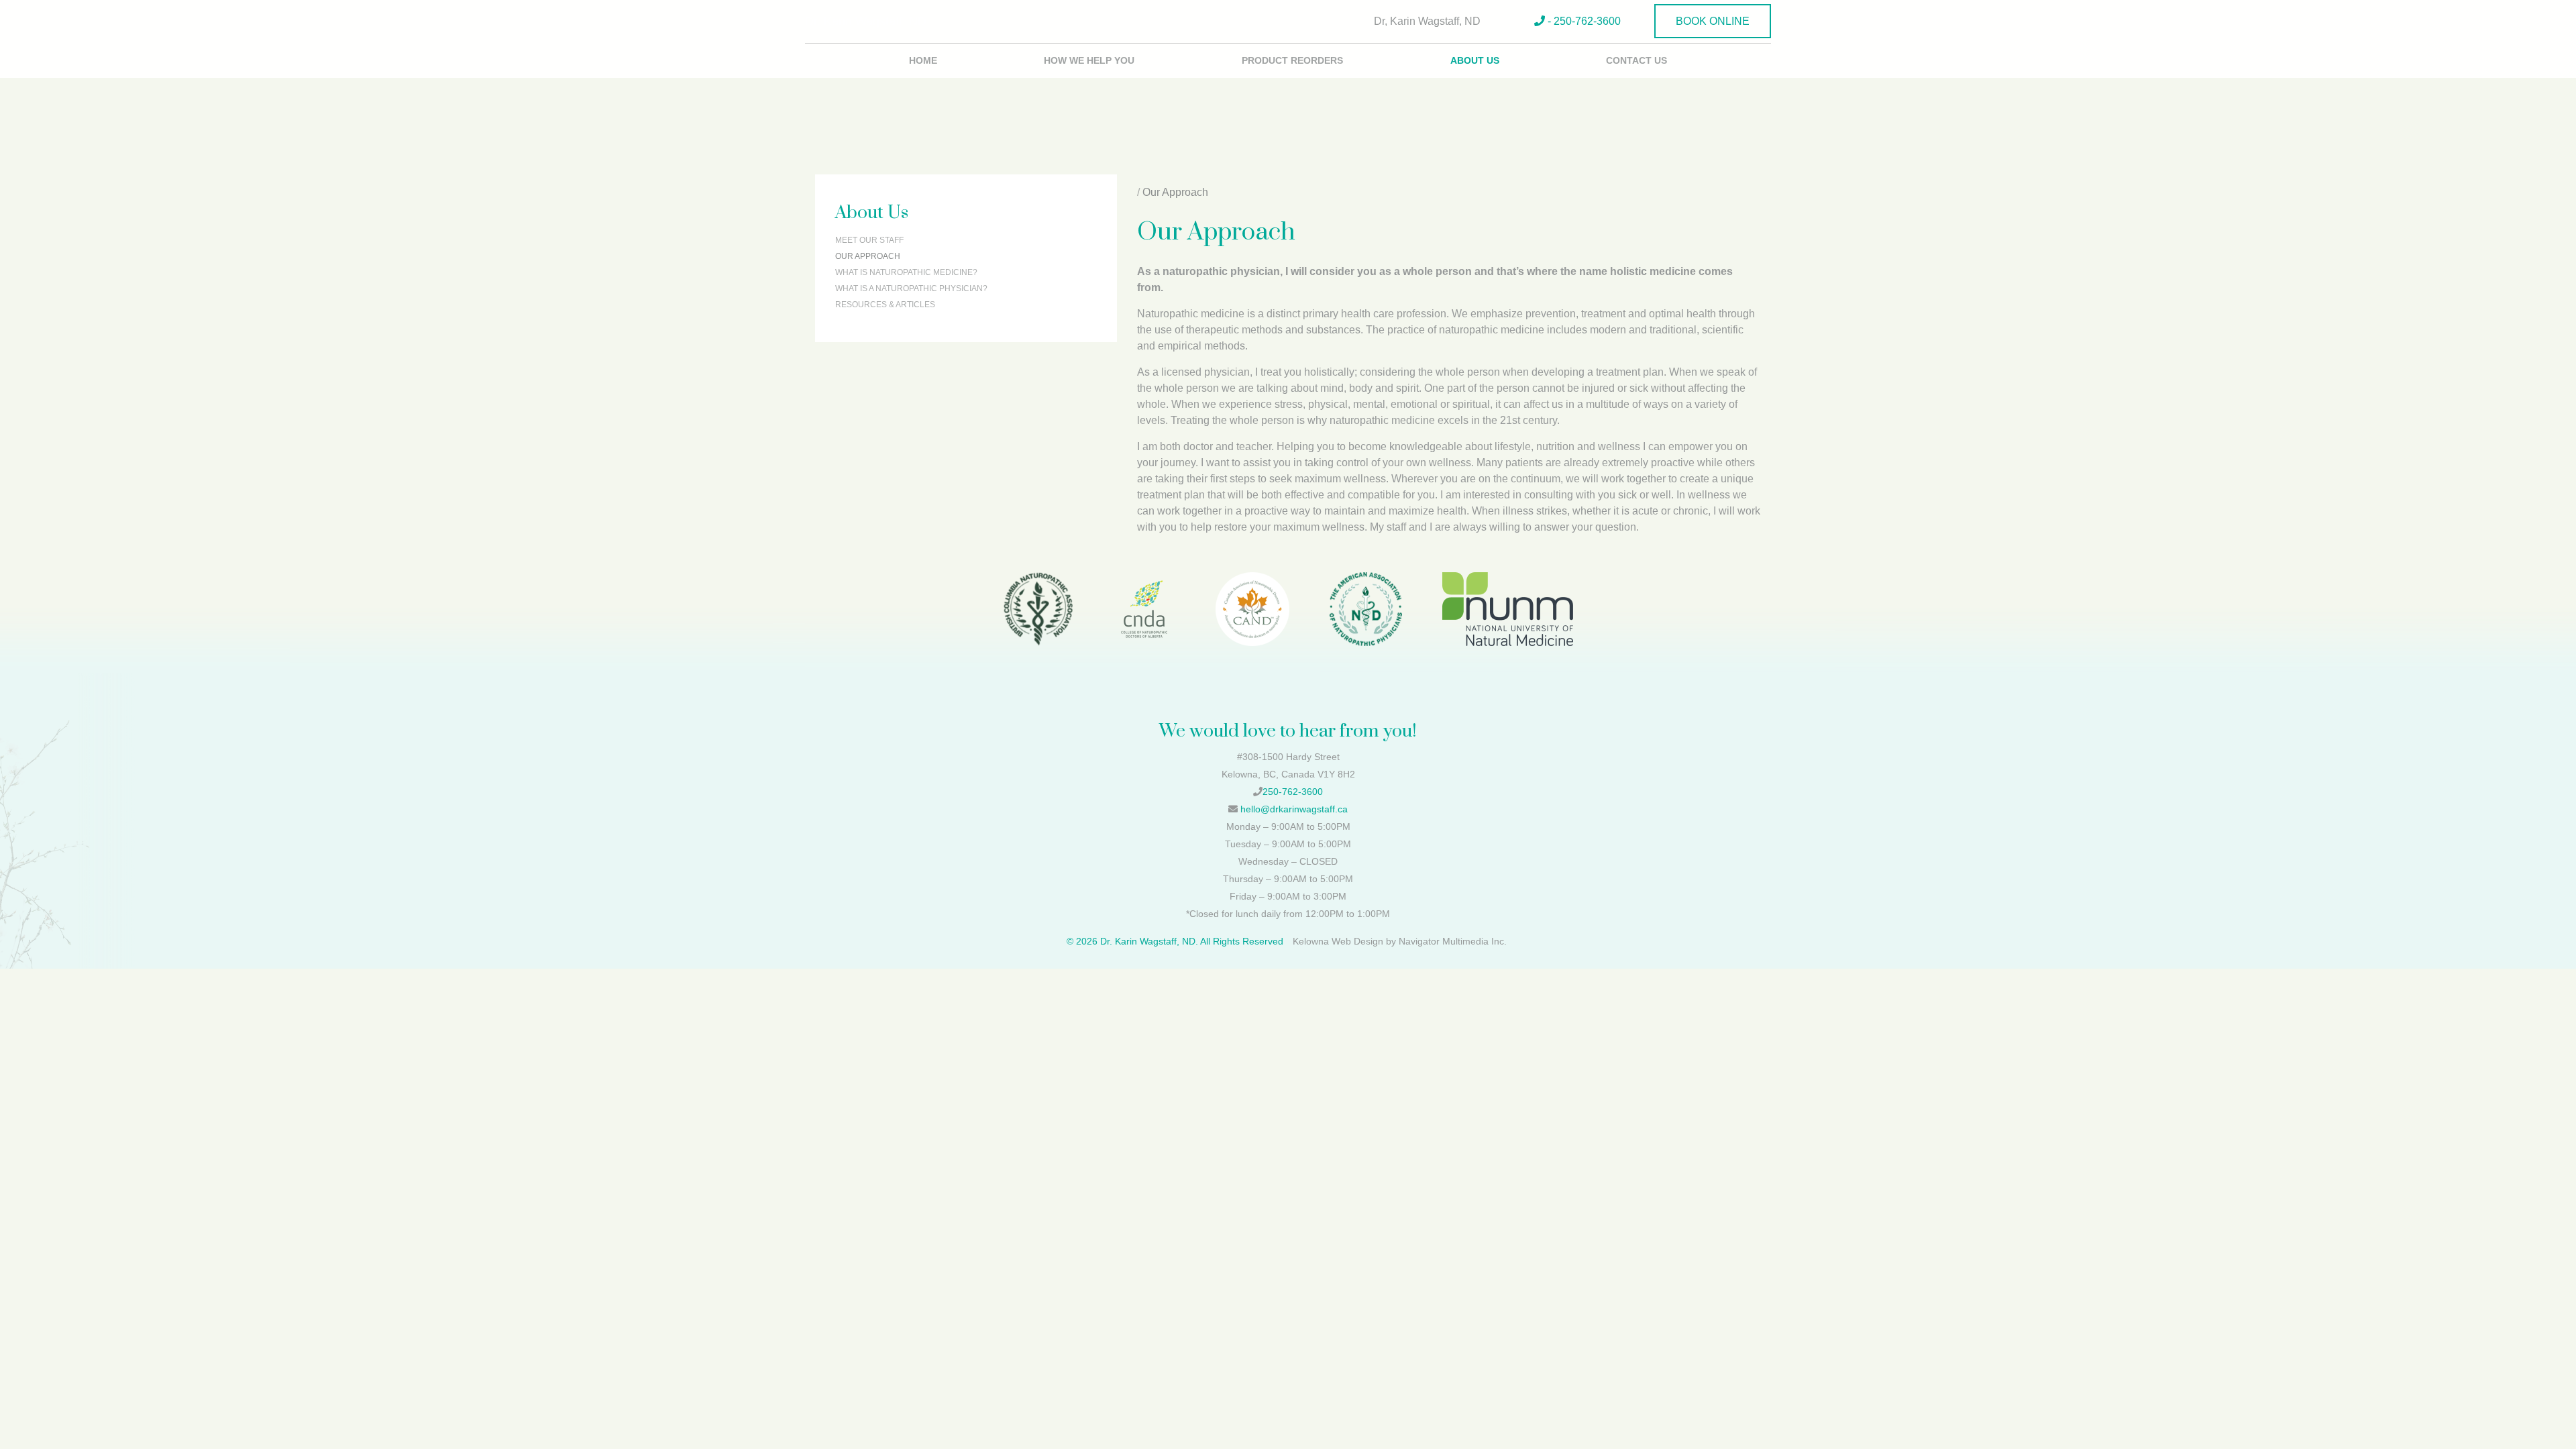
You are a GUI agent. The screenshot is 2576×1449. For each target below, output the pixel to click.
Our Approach (868, 256)
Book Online (1713, 21)
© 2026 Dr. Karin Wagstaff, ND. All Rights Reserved (1175, 941)
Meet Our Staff (869, 240)
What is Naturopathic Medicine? (906, 272)
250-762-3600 (1293, 792)
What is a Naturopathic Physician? (911, 288)
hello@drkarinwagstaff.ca (1294, 809)
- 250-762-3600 (1583, 21)
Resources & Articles (885, 305)
